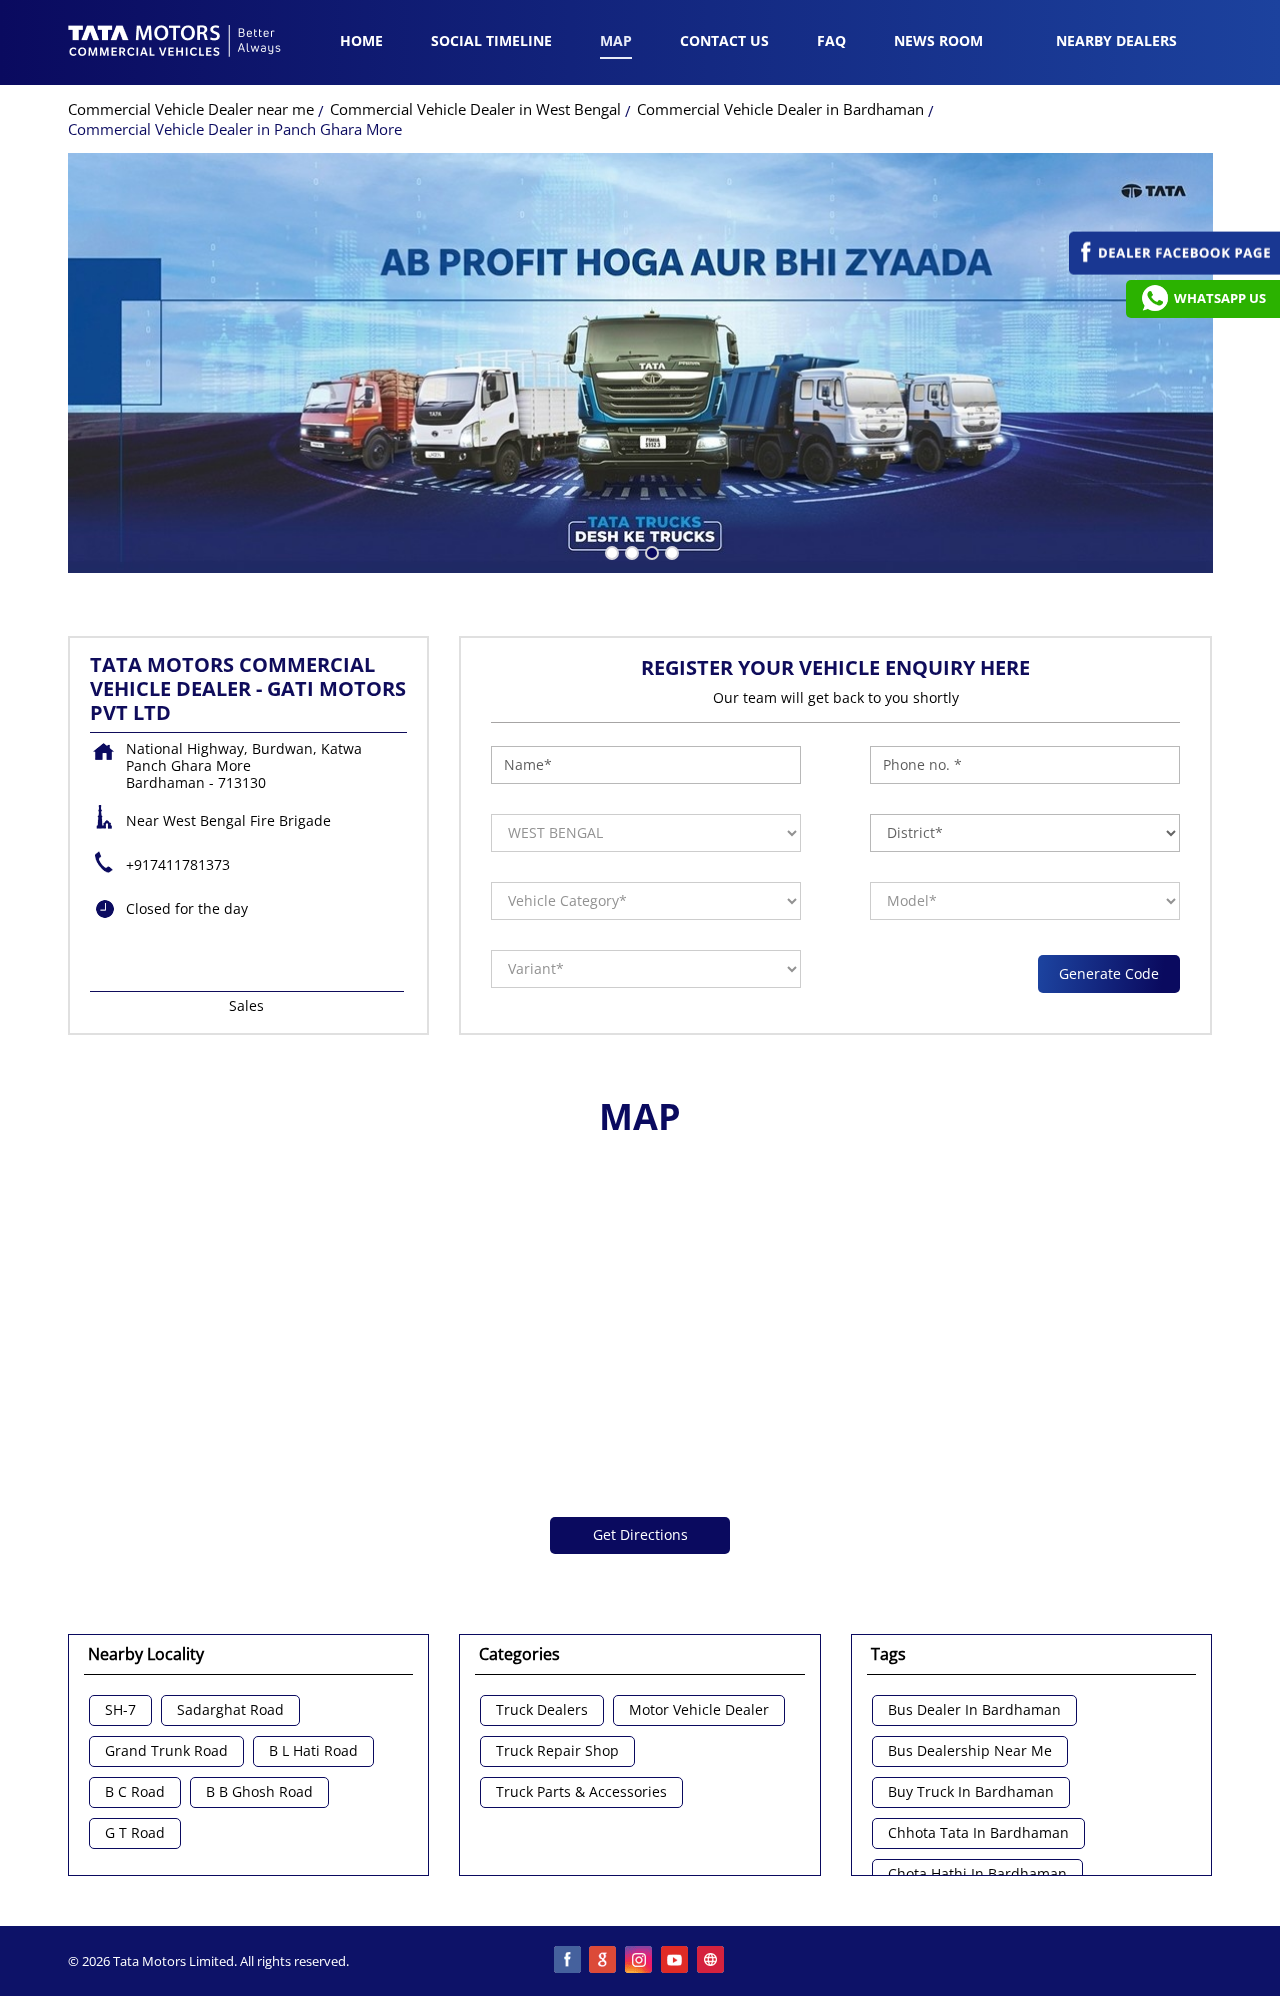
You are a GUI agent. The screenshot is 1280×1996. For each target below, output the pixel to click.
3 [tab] (650, 551)
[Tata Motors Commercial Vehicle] (175, 43)
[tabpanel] (640, 363)
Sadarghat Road (230, 1710)
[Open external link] (1174, 269)
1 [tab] (610, 551)
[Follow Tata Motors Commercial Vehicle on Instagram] (640, 1961)
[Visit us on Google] (604, 1961)
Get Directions (640, 1534)
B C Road (135, 1792)
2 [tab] (630, 551)
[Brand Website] (712, 1961)
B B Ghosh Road (259, 1792)
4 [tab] (670, 551)
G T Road (135, 1833)
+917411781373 (178, 864)
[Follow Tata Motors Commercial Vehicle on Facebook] (568, 1961)
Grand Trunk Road (166, 1751)
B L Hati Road (313, 1751)
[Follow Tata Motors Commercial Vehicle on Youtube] (676, 1961)
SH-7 (120, 1710)
